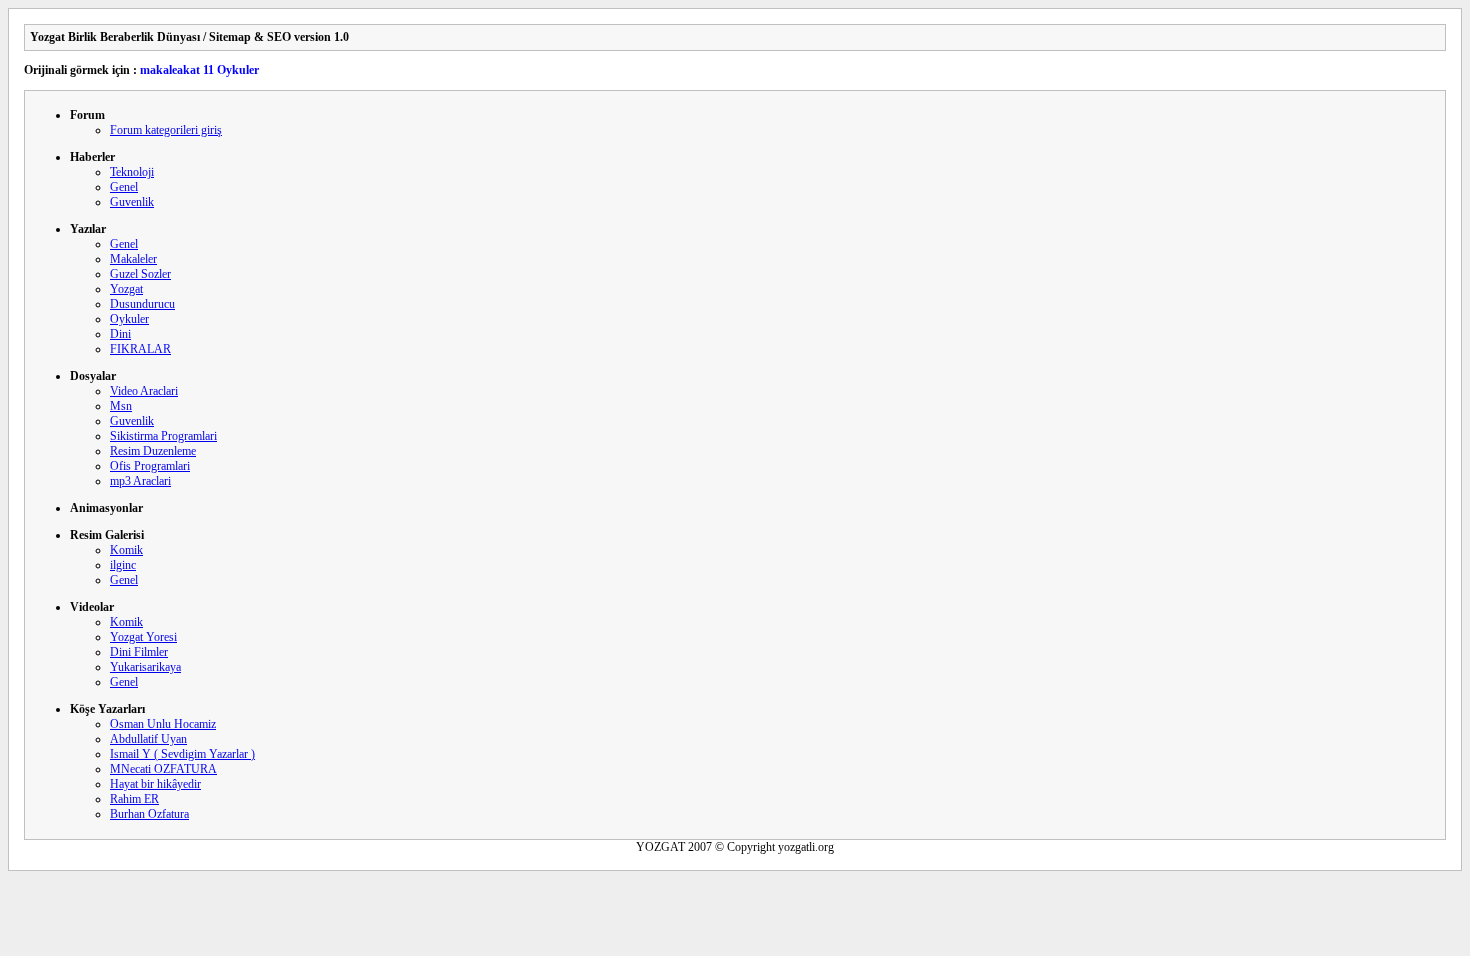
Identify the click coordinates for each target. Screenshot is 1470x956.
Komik (126, 550)
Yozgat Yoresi (143, 637)
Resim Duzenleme (153, 451)
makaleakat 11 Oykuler (199, 70)
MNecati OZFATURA (163, 769)
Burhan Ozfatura (149, 814)
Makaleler (133, 259)
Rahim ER (134, 799)
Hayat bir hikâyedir (155, 784)
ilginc (123, 565)
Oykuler (129, 319)
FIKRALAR (140, 349)
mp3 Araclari (140, 481)
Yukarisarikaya (145, 667)
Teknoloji (132, 172)
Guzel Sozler (140, 274)
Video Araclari (144, 391)
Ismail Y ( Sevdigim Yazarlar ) (182, 754)
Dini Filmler (139, 652)
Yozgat (126, 289)
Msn (121, 406)
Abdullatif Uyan (148, 739)
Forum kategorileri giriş (166, 130)
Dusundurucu (142, 304)
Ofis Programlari (150, 466)
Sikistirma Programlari (163, 436)
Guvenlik (132, 202)
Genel (124, 187)
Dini (120, 334)
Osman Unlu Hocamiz (163, 724)
